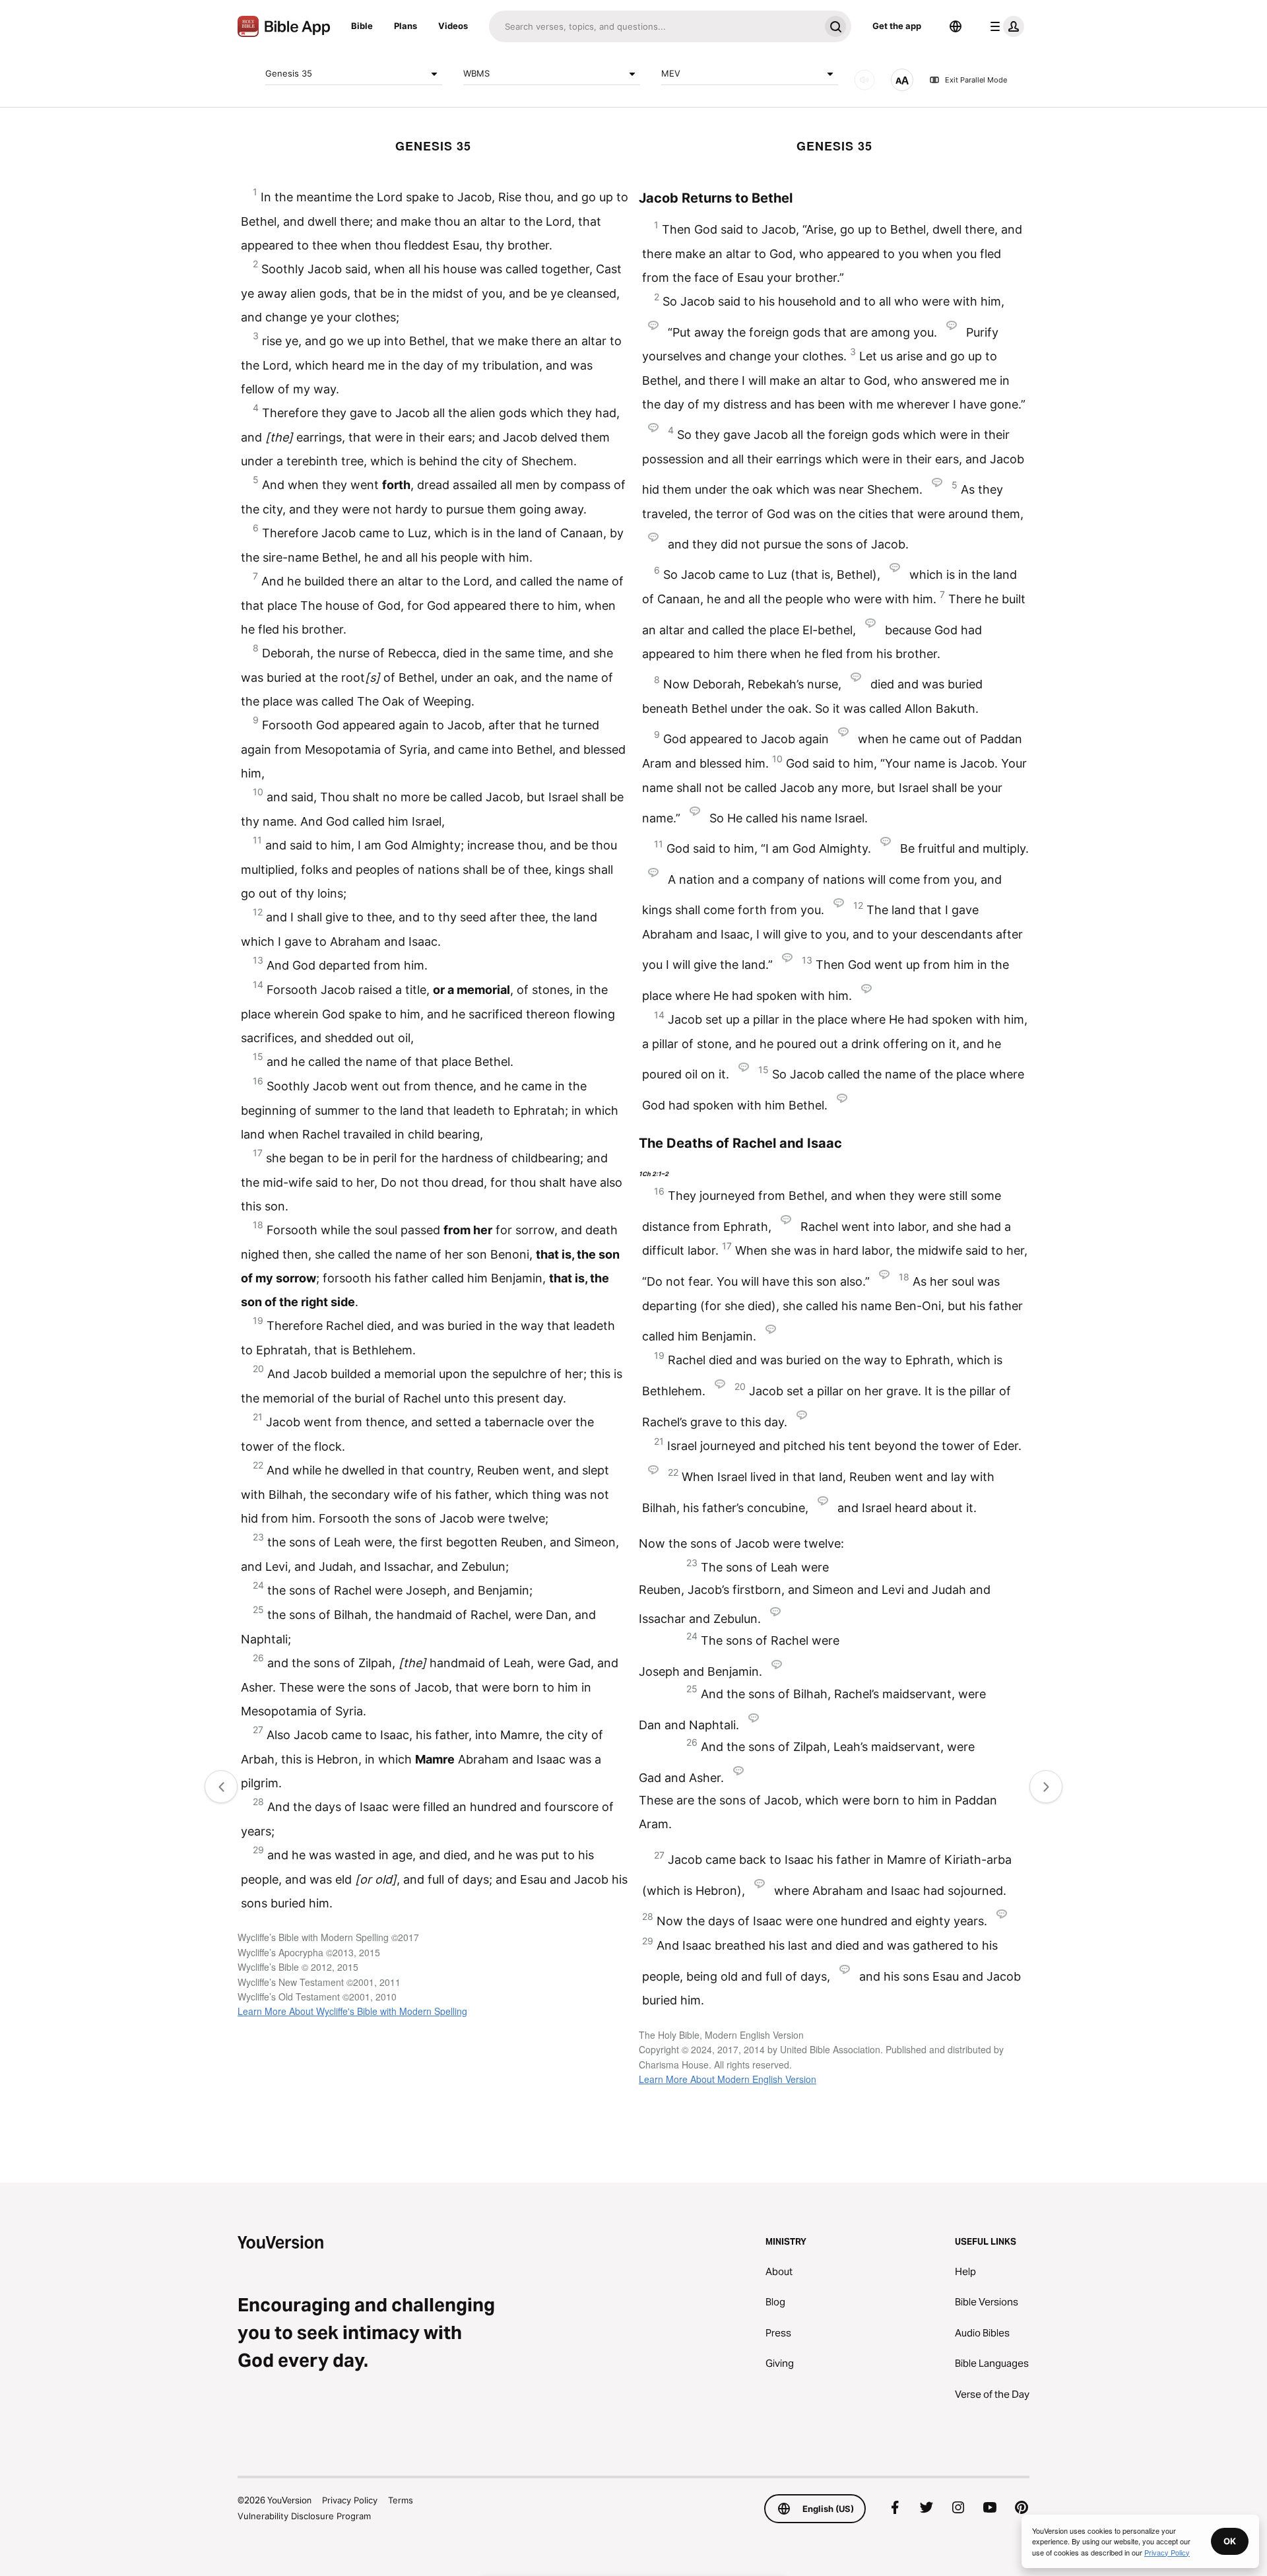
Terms (401, 2500)
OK (1230, 2541)
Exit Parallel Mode (976, 80)
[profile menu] (1004, 26)
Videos (453, 26)
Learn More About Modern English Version (728, 2079)
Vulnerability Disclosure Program (304, 2516)
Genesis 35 (289, 73)
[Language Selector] (956, 26)
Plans (406, 26)
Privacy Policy (350, 2500)
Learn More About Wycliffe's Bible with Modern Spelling (352, 2011)
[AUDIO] (864, 80)
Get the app (897, 26)
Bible (362, 26)
